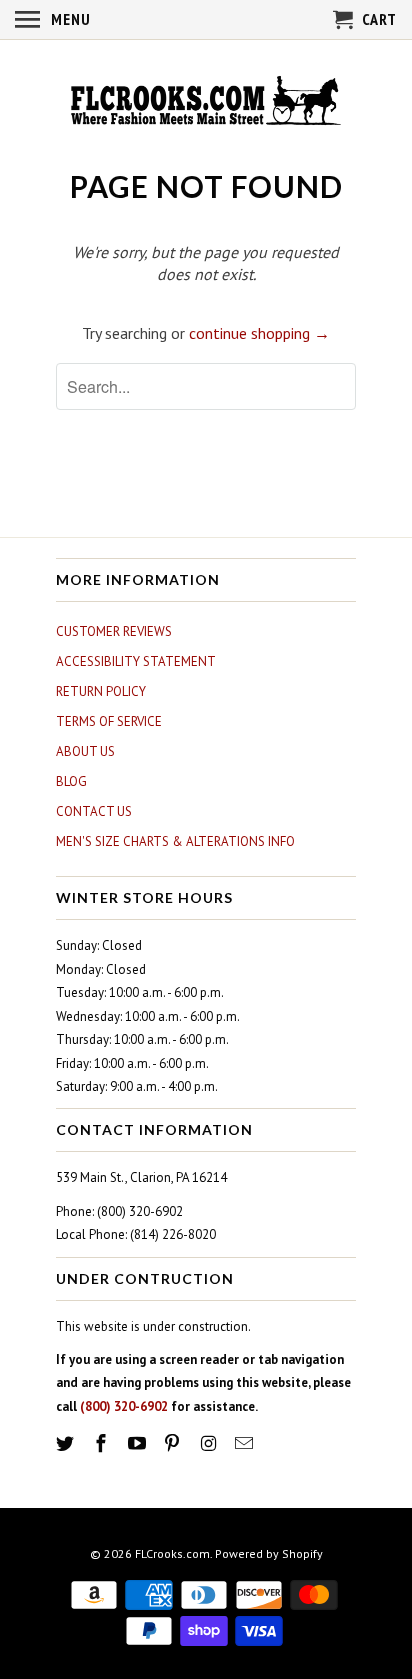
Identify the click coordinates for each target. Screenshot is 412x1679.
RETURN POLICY (101, 691)
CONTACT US (94, 811)
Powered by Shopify (269, 1553)
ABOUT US (85, 751)
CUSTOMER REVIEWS (114, 631)
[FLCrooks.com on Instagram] (210, 1443)
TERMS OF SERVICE (109, 721)
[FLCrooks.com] (206, 103)
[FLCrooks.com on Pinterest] (174, 1443)
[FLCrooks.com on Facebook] (103, 1443)
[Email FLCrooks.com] (246, 1443)
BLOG (71, 781)
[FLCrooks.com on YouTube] (139, 1443)
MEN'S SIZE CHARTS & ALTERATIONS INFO (175, 841)
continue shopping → (259, 333)
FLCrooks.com (172, 1553)
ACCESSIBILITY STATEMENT (136, 661)
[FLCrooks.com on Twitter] (67, 1443)
